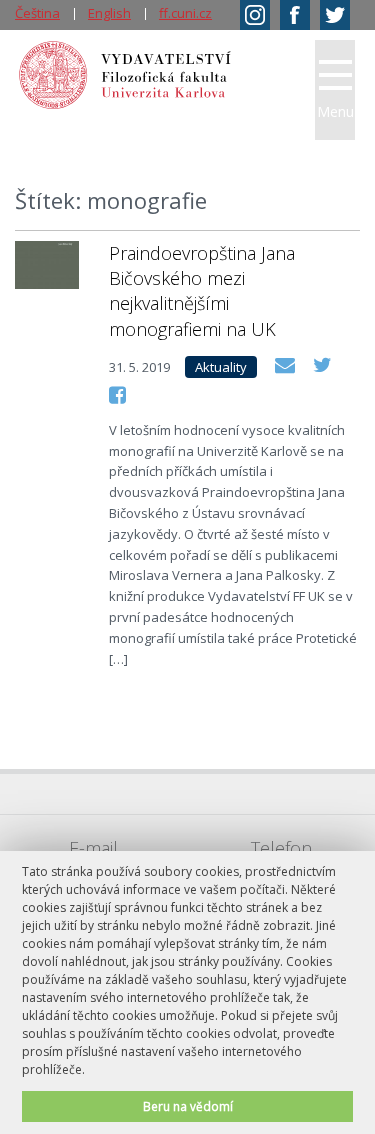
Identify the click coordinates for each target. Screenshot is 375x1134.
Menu (335, 111)
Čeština (37, 13)
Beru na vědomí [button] (188, 1106)
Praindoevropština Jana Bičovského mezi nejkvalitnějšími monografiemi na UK (202, 291)
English (109, 13)
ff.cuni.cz (185, 13)
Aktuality (221, 367)
